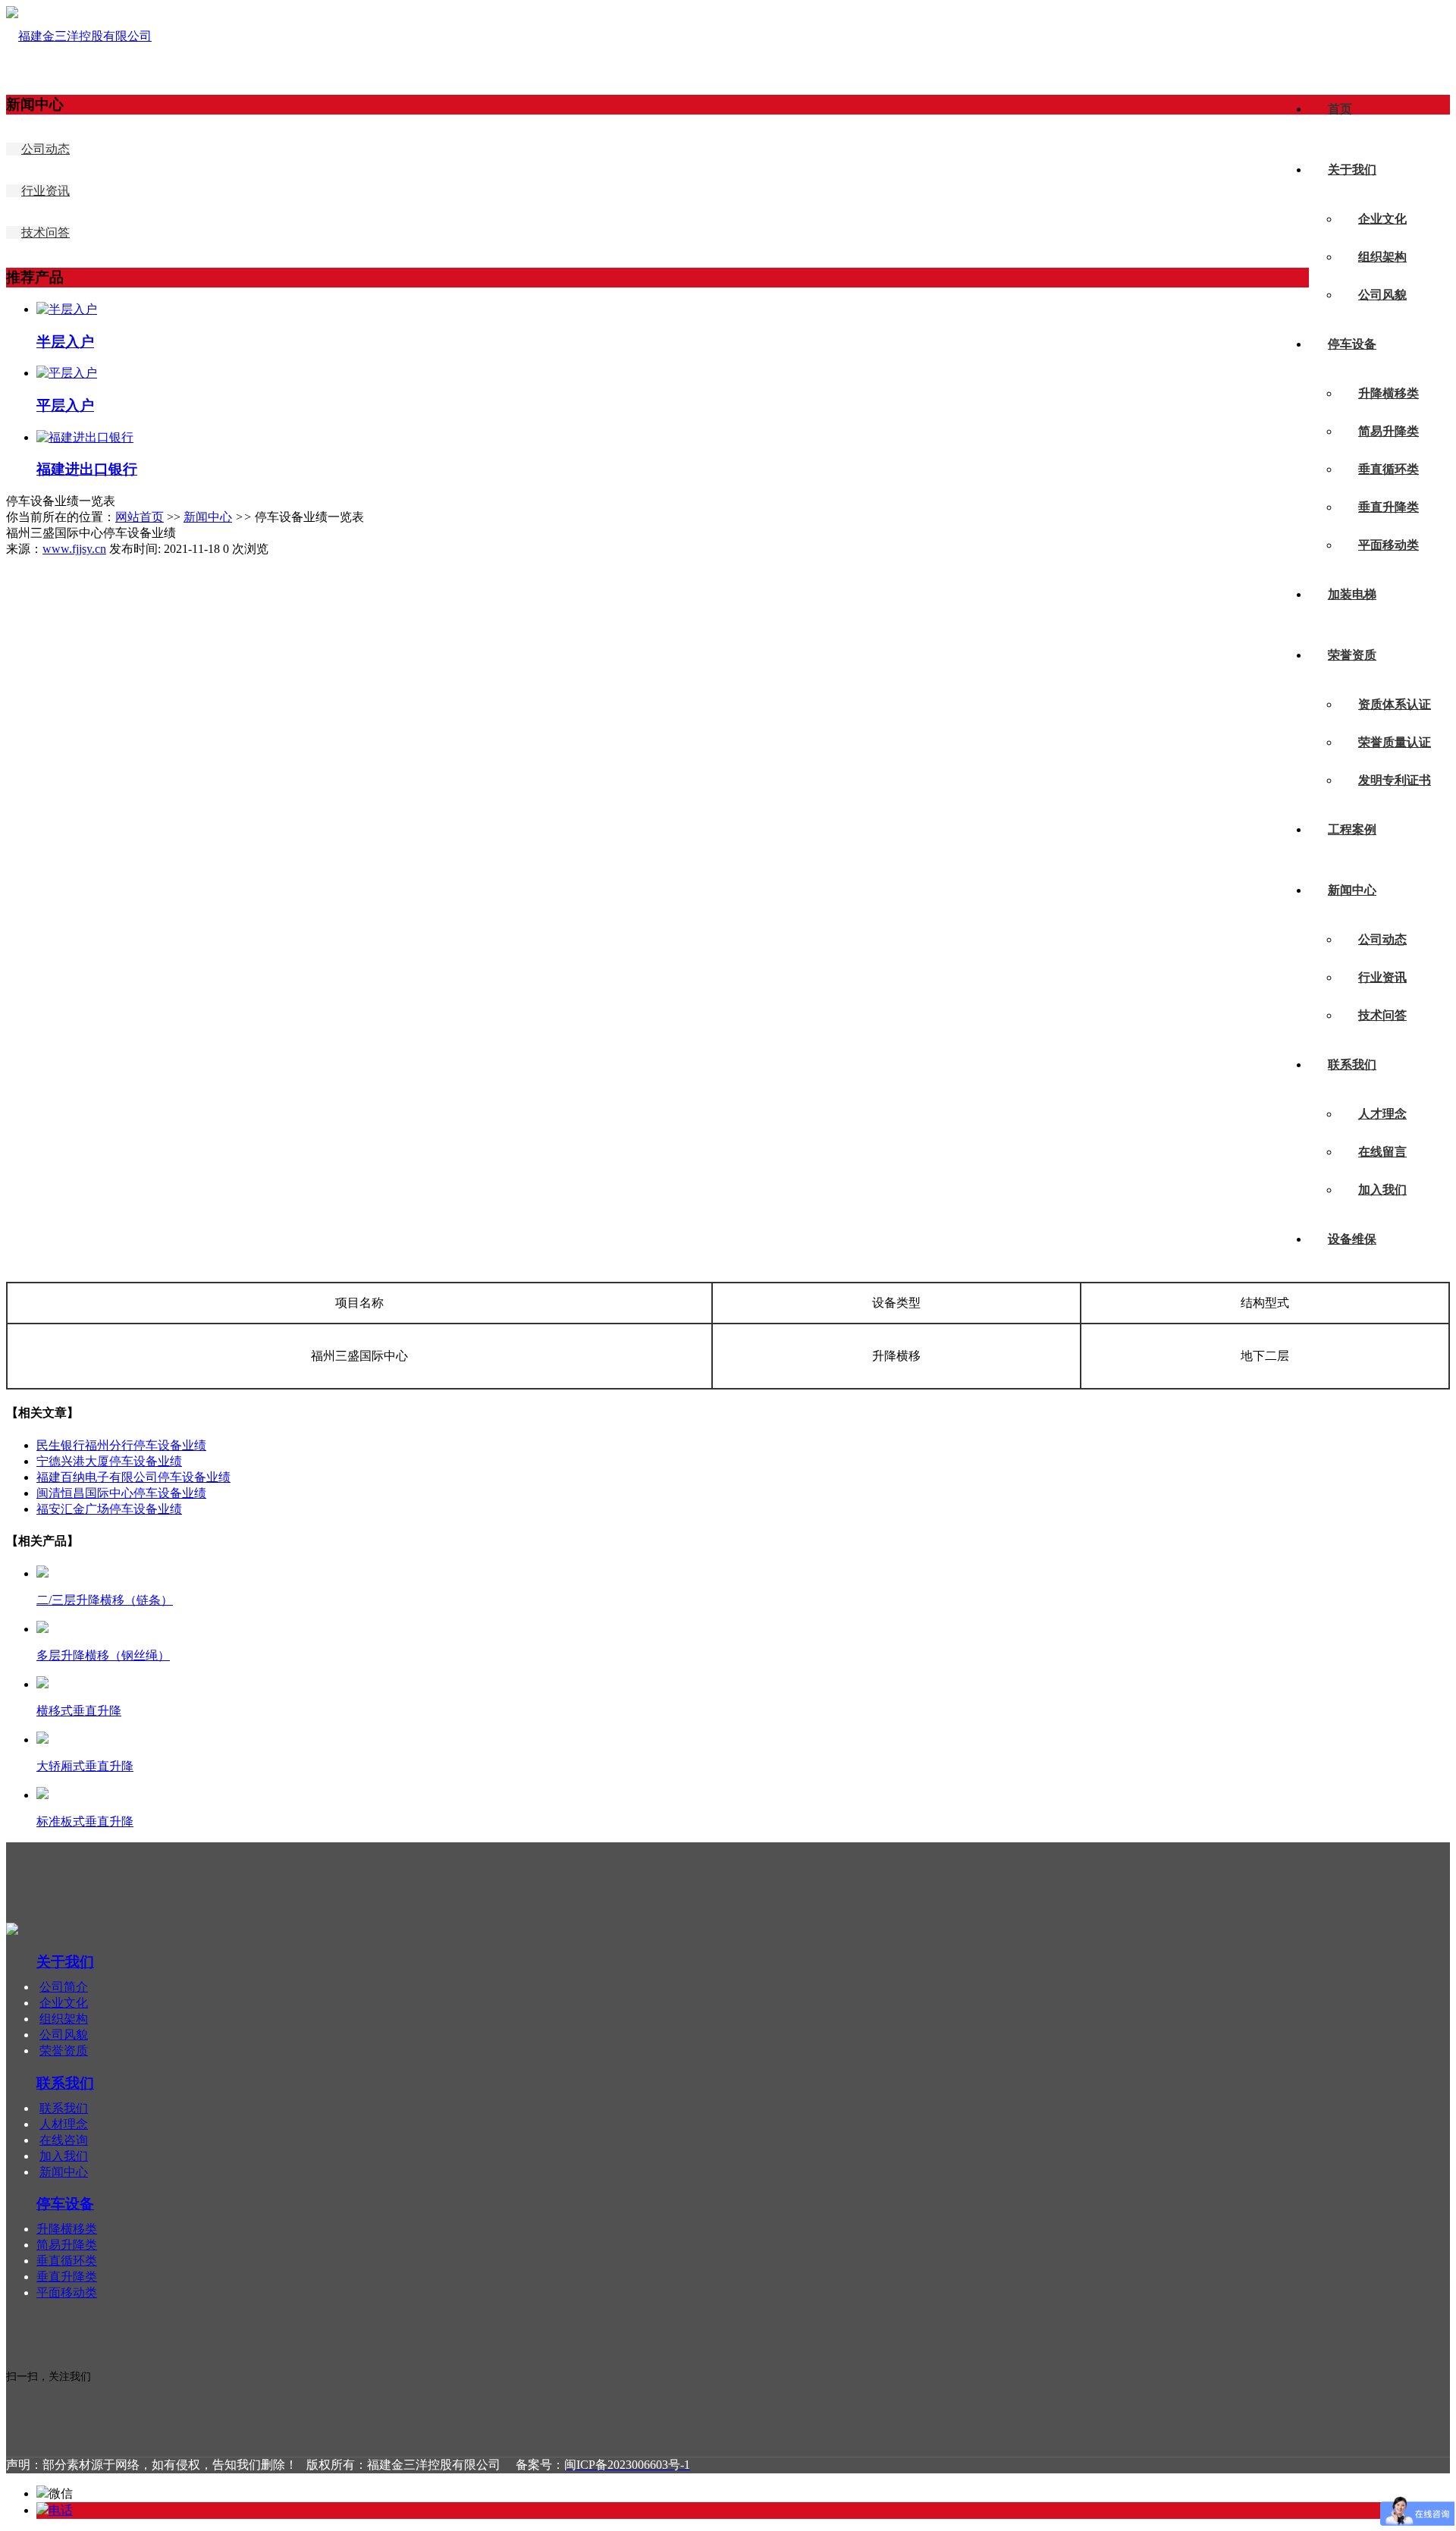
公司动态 (1382, 939)
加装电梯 (1352, 594)
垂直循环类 (1389, 469)
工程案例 (1352, 829)
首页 (1340, 109)
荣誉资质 (1352, 655)
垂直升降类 (1389, 507)
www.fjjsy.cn (74, 549)
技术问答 (1382, 1015)
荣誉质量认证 (1395, 742)
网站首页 (140, 517)
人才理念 (1382, 1114)
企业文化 (1382, 219)
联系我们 (1352, 1065)
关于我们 (1352, 170)
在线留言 (1382, 1152)
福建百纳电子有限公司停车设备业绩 (133, 1477)
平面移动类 (1389, 545)
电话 (61, 2510)
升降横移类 (1389, 393)
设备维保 (1352, 1239)
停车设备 (1352, 344)
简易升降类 (1389, 431)
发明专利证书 (1395, 780)
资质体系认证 (1395, 704)
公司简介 (64, 1987)
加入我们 (1382, 1190)
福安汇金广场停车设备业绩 (109, 1509)
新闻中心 (1352, 890)
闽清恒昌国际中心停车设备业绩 (121, 1493)
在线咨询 (64, 2140)
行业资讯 (1382, 977)
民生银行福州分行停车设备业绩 (121, 1445)
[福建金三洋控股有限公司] (79, 36)
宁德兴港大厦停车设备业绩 (109, 1461)
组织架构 (1382, 257)
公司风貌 (1382, 295)
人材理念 (64, 2124)
